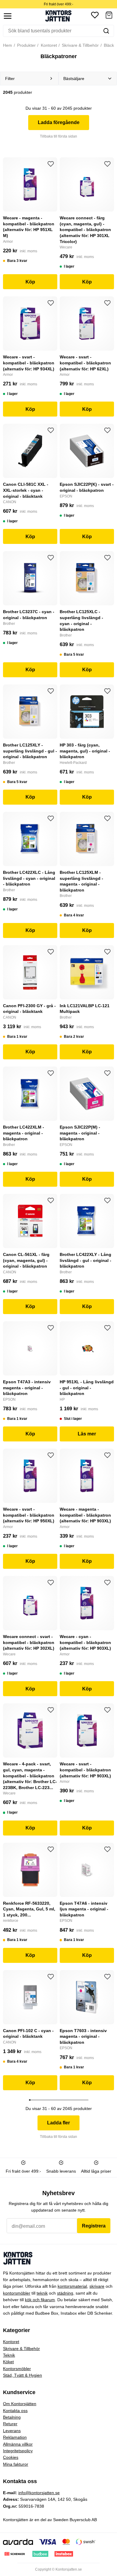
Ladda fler (58, 2123)
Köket (8, 2362)
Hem (7, 45)
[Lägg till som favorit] (51, 164)
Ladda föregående (59, 122)
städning (65, 2293)
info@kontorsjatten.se (39, 2493)
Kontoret (48, 45)
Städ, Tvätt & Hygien (22, 2375)
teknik (42, 2293)
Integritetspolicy (18, 2451)
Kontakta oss (15, 2411)
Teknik (9, 2355)
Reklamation (15, 2437)
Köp (30, 282)
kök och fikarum (40, 2300)
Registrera (94, 2226)
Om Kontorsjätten (20, 2404)
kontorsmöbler (17, 2293)
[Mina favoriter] (95, 16)
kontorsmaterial (72, 2286)
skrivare (97, 2286)
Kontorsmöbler (17, 2369)
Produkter (26, 45)
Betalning (12, 2417)
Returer (10, 2424)
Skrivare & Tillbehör (80, 45)
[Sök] (106, 31)
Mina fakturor (16, 2464)
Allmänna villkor (18, 2444)
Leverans (12, 2431)
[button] (109, 16)
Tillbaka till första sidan (58, 136)
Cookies (11, 2457)
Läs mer (87, 1434)
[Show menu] (8, 16)
